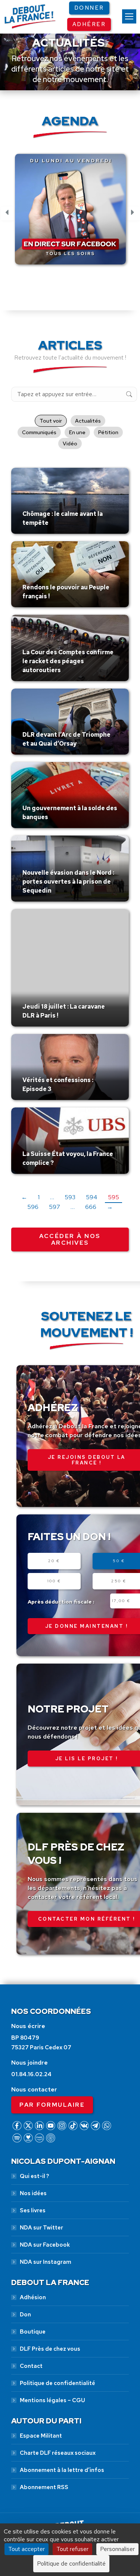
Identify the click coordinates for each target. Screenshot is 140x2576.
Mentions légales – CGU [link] (52, 2400)
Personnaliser (117, 2549)
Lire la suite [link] (40, 532)
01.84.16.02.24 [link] (31, 2074)
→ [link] (110, 1207)
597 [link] (55, 1207)
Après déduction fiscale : (61, 1602)
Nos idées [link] (33, 2193)
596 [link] (33, 1207)
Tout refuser (72, 2549)
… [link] (52, 1197)
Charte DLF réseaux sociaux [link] (58, 2453)
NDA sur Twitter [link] (41, 2228)
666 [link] (91, 1207)
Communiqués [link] (39, 432)
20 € (54, 1561)
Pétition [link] (108, 432)
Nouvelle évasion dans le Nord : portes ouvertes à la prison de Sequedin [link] (68, 882)
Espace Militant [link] (41, 2436)
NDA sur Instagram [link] (46, 2262)
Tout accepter (27, 2549)
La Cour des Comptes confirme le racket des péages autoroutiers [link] (68, 661)
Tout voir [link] (51, 421)
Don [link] (25, 2315)
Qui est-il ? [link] (34, 2176)
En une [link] (77, 432)
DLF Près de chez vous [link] (50, 2349)
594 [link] (92, 1197)
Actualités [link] (88, 421)
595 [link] (113, 1197)
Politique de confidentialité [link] (57, 2383)
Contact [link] (31, 2366)
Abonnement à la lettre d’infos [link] (62, 2470)
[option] (70, 213)
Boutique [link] (33, 2332)
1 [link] (39, 1197)
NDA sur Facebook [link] (45, 2245)
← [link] (24, 1197)
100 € (54, 1581)
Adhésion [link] (33, 2297)
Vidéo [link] (70, 444)
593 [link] (70, 1197)
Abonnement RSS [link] (44, 2487)
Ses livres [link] (33, 2210)
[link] (129, 16)
